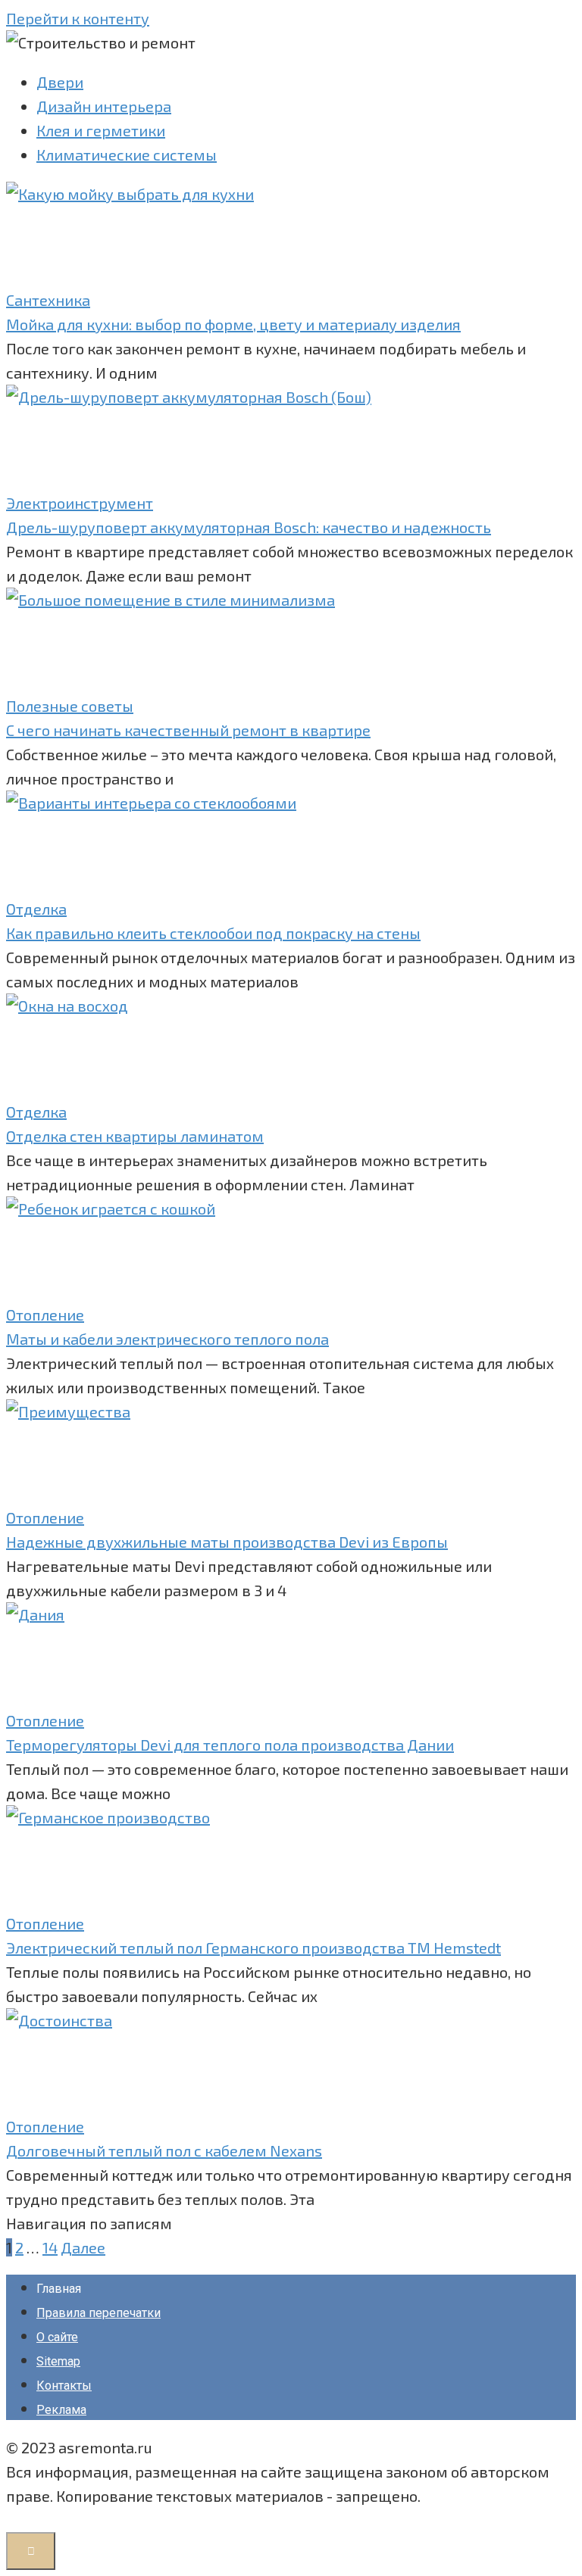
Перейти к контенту (78, 18)
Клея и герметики (101, 130)
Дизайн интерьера (104, 106)
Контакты (64, 2386)
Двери (60, 82)
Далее (83, 2247)
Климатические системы (127, 154)
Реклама (61, 2410)
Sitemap (58, 2361)
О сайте (57, 2337)
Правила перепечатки (99, 2313)
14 (50, 2247)
